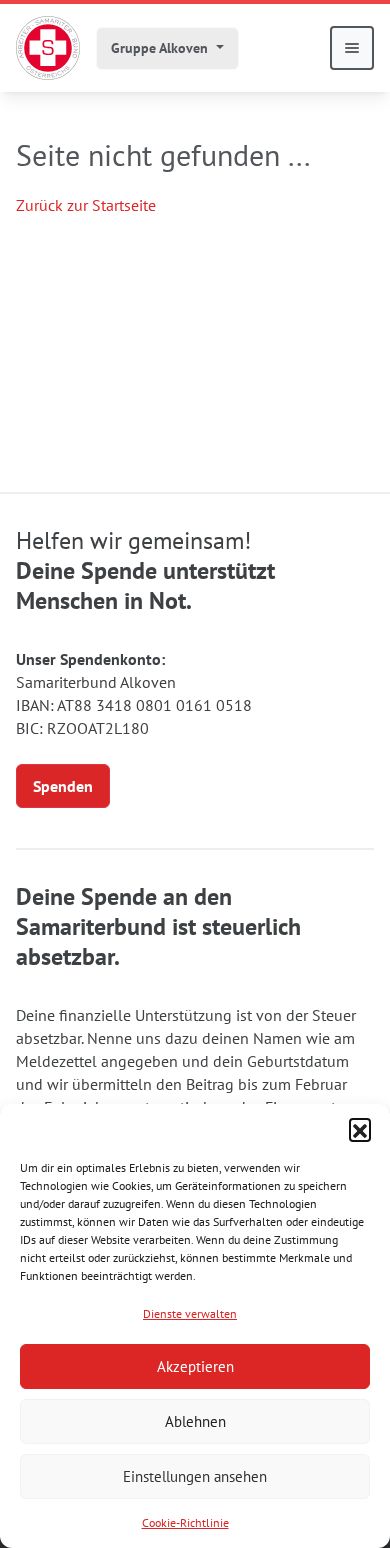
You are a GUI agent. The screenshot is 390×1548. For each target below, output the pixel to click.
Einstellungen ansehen (195, 1476)
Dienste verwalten (190, 1313)
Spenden (63, 786)
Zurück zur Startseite (86, 205)
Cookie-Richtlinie (185, 1522)
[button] (360, 1129)
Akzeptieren (195, 1366)
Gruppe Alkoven (161, 48)
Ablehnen (195, 1421)
